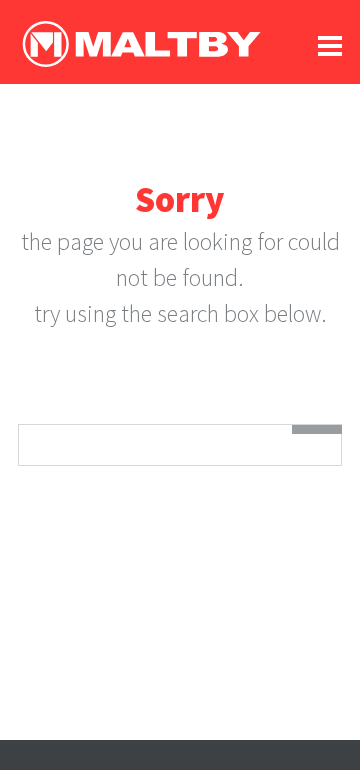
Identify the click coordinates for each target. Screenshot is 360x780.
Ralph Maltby (141, 44)
